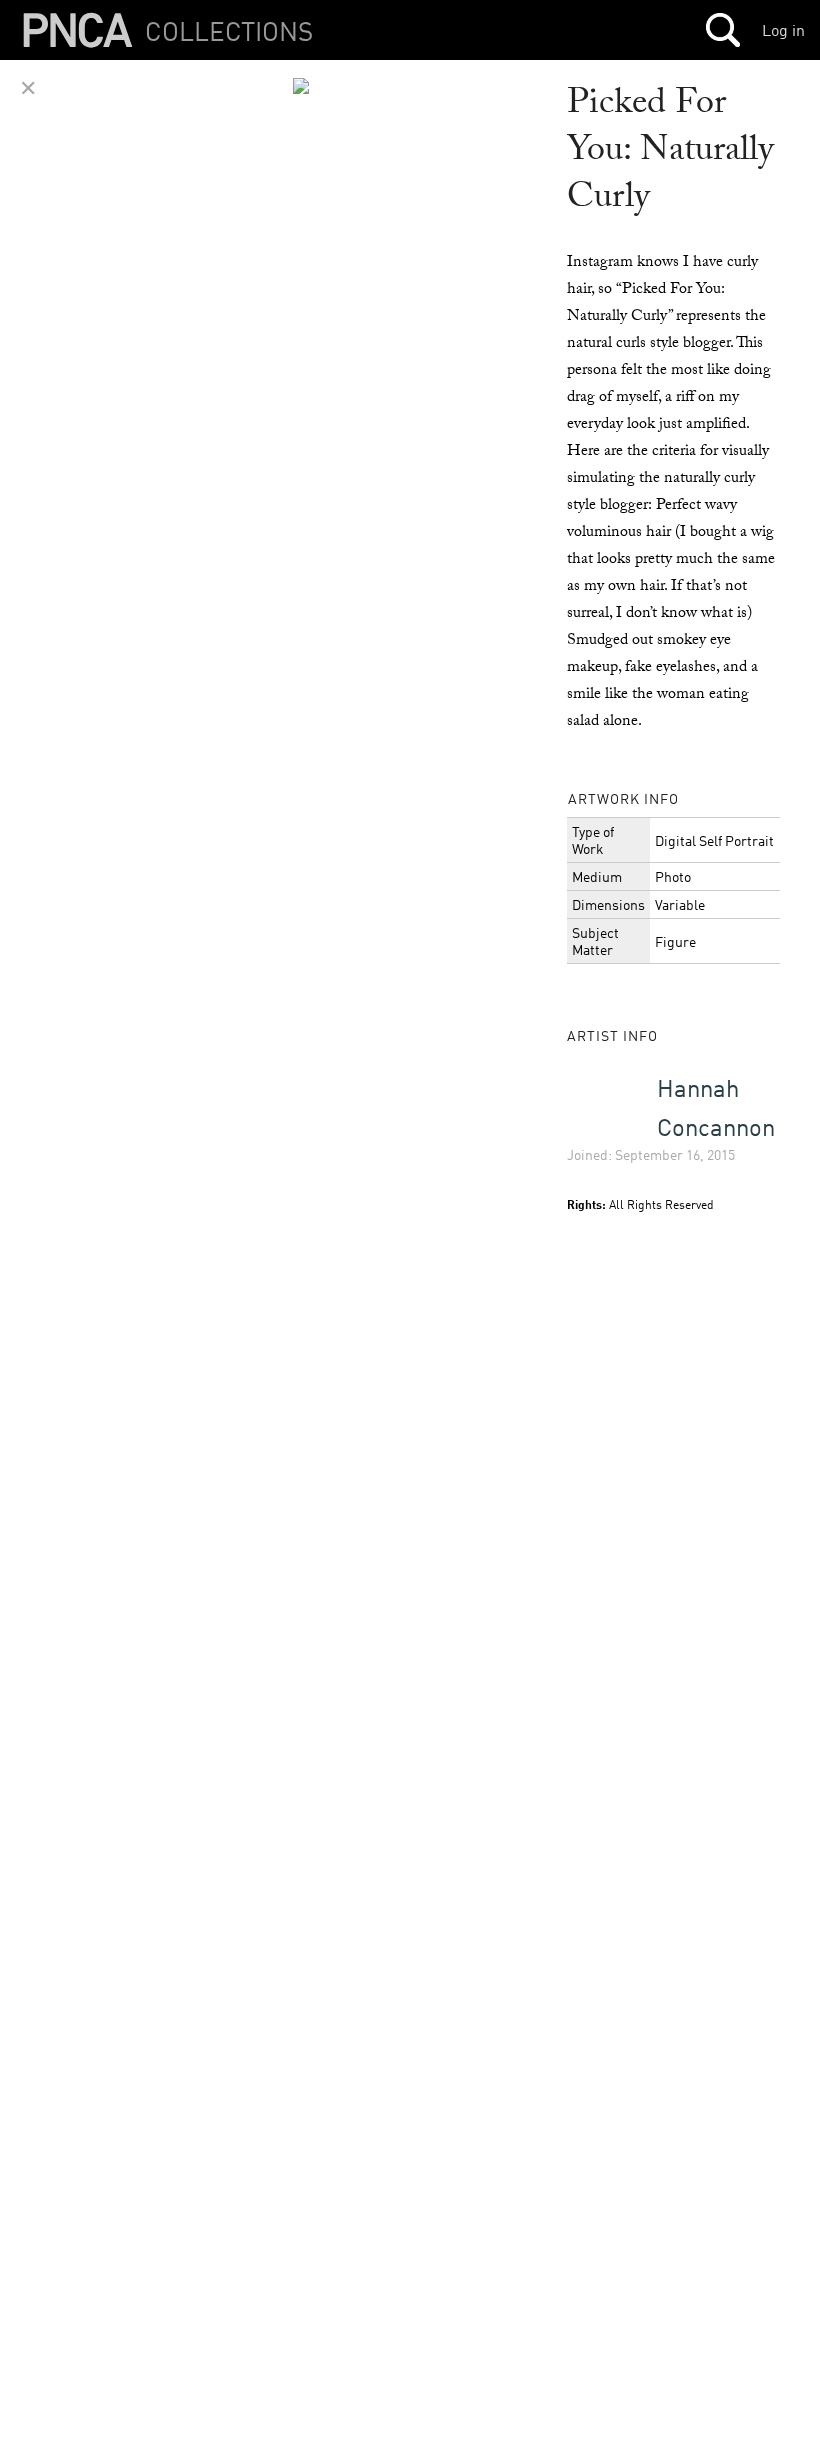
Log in (783, 30)
